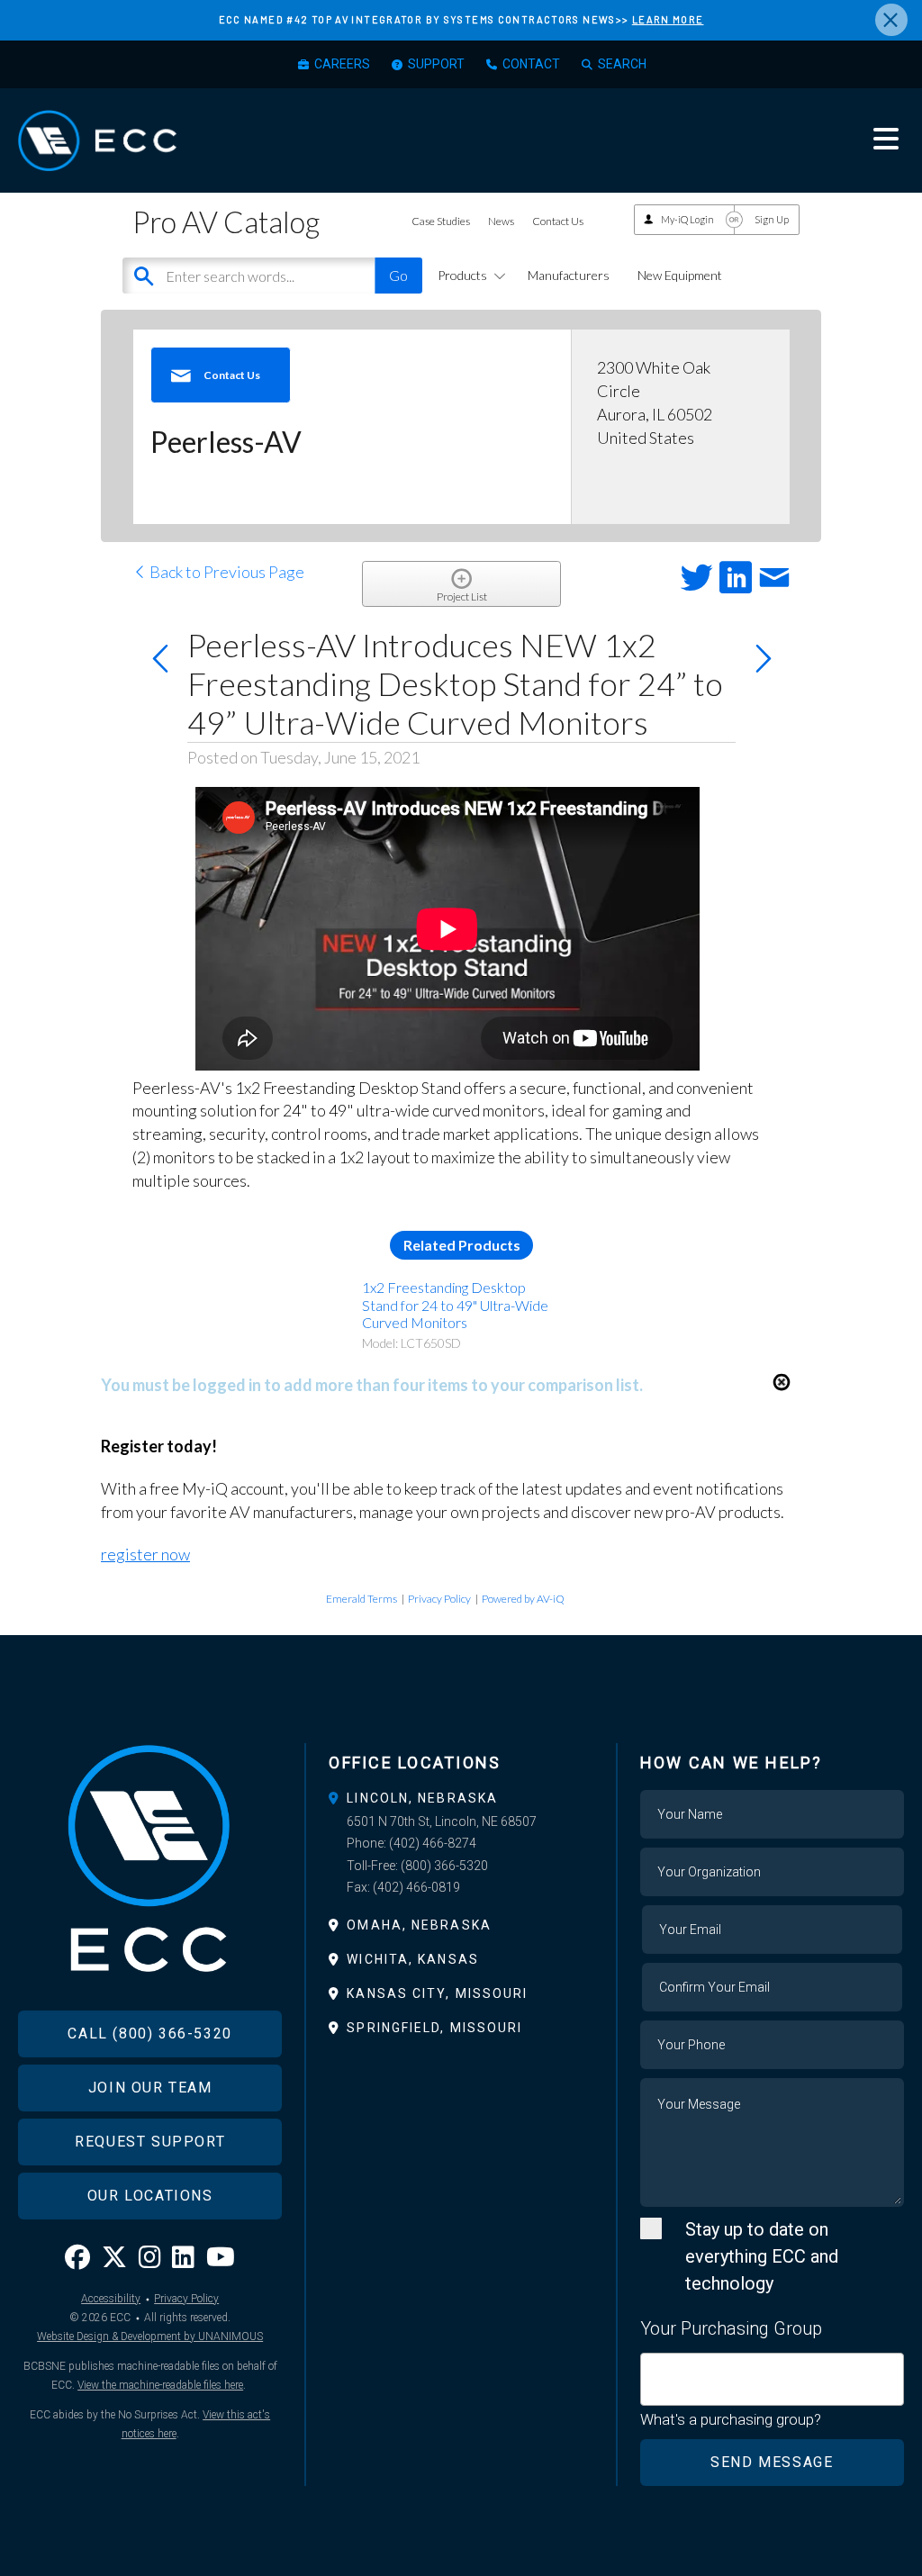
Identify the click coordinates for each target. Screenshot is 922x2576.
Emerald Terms (362, 1599)
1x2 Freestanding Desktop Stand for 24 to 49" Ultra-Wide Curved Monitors (455, 1304)
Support (436, 64)
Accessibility (111, 2299)
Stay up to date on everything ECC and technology (762, 2256)
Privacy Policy (439, 1599)
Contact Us (558, 221)
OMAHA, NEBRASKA (419, 1925)
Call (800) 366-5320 (149, 2034)
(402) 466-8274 (433, 1843)
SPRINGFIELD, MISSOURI (434, 2028)
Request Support (150, 2142)
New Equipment (680, 275)
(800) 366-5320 (444, 1866)
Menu (886, 139)
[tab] (461, 1798)
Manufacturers (569, 275)
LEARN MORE (668, 19)
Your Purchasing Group (731, 2328)
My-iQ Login (687, 219)
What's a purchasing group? (731, 2419)
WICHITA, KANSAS (413, 1959)
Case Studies (441, 221)
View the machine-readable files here (160, 2385)
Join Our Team (150, 2088)
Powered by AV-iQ (523, 1599)
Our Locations (150, 2196)
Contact (531, 64)
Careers (342, 64)
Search (622, 64)
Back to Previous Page (226, 572)
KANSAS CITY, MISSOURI (437, 1993)
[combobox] (772, 2379)
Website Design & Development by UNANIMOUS (150, 2336)
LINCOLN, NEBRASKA (422, 1798)
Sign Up (772, 219)
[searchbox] (652, 2369)
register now (145, 1554)
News (501, 221)
